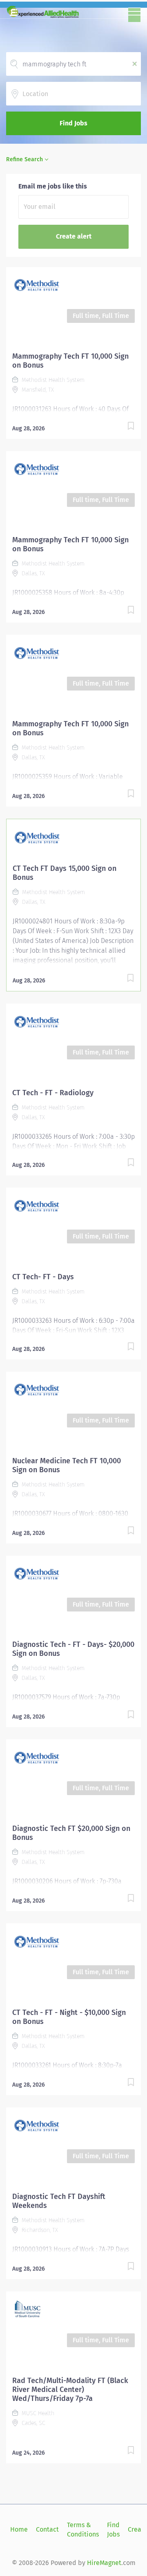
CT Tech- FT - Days (43, 1277)
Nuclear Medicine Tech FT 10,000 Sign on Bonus (67, 1465)
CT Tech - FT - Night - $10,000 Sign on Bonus (69, 2017)
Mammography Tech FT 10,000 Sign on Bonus (70, 361)
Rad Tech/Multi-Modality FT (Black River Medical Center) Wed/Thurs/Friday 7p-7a (70, 2390)
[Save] (131, 427)
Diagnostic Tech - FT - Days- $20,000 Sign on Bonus (73, 1649)
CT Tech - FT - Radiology (53, 1093)
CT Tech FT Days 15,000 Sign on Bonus (65, 873)
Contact (47, 2529)
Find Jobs (73, 123)
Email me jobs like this (53, 186)
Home (19, 2529)
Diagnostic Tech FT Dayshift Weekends (59, 2201)
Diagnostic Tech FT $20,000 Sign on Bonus (71, 1833)
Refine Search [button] (24, 159)
